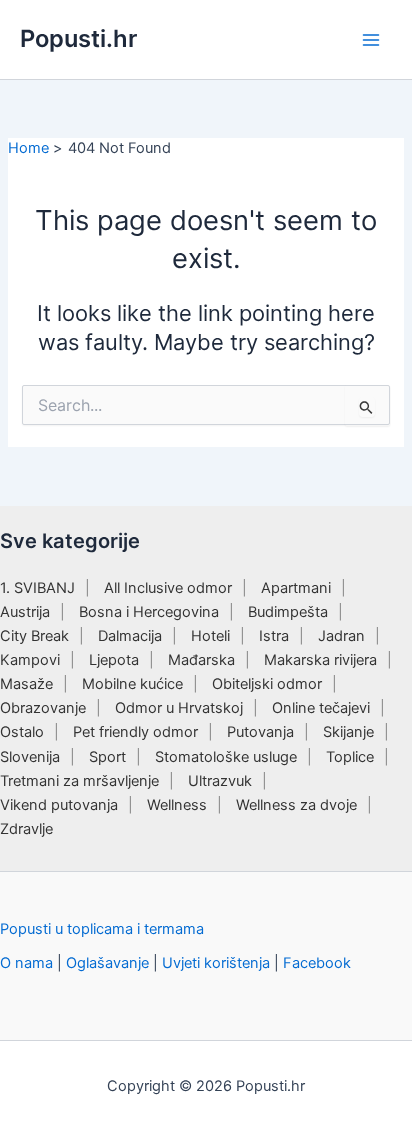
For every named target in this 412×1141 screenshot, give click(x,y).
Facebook (317, 963)
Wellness (177, 805)
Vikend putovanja (59, 805)
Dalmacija (130, 636)
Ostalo (22, 732)
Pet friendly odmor (135, 732)
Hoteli (210, 636)
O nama (26, 963)
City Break (34, 636)
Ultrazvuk (220, 781)
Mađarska (201, 660)
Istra (274, 636)
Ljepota (114, 660)
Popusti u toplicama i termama (102, 929)
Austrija (25, 612)
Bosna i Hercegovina (149, 612)
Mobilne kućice (132, 684)
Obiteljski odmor (267, 684)
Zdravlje (26, 829)
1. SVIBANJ (37, 588)
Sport (107, 757)
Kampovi (30, 660)
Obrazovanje (43, 708)
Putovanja (260, 732)
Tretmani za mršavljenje (79, 781)
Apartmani (296, 588)
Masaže (26, 684)
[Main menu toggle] (371, 40)
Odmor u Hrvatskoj (179, 708)
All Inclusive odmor (168, 588)
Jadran (341, 636)
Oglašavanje (107, 963)
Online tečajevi (321, 708)
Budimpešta (288, 612)
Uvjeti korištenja (216, 963)
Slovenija (30, 757)
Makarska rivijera (320, 660)
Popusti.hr (78, 38)
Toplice (350, 757)
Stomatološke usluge (226, 757)
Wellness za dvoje (296, 805)
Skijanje (348, 732)
